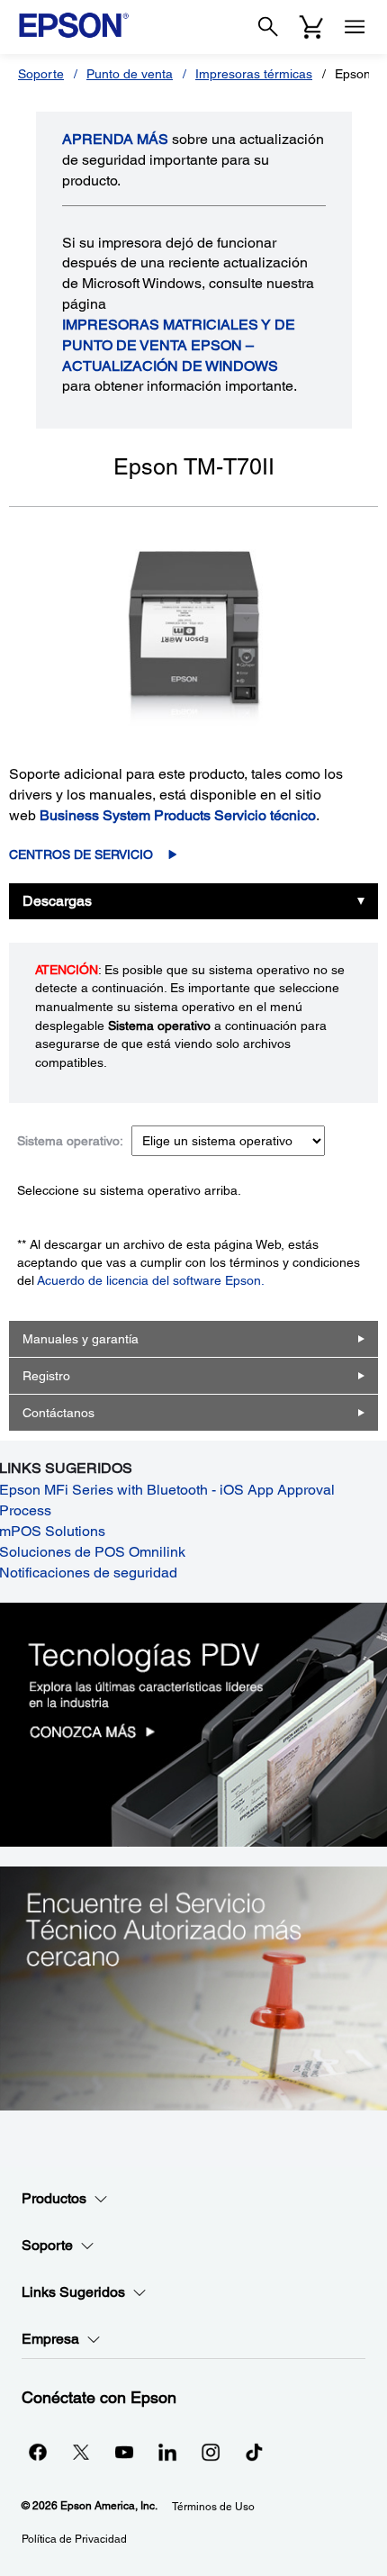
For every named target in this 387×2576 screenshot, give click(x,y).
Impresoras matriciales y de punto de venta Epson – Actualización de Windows (179, 345)
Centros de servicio (81, 854)
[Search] (268, 27)
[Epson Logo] (74, 25)
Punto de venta (130, 74)
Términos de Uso (213, 2507)
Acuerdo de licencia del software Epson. (151, 1280)
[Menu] (355, 27)
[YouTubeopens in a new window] (124, 2452)
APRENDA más (115, 139)
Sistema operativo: (70, 1141)
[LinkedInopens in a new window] (167, 2452)
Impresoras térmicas (254, 74)
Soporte (41, 74)
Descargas (57, 901)
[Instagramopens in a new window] (211, 2452)
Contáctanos (58, 1413)
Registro (46, 1376)
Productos (54, 2198)
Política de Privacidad (74, 2539)
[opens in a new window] (254, 2452)
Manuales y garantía (81, 1339)
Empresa (50, 2339)
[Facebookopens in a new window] (38, 2452)
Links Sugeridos (73, 2292)
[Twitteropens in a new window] (81, 2452)
